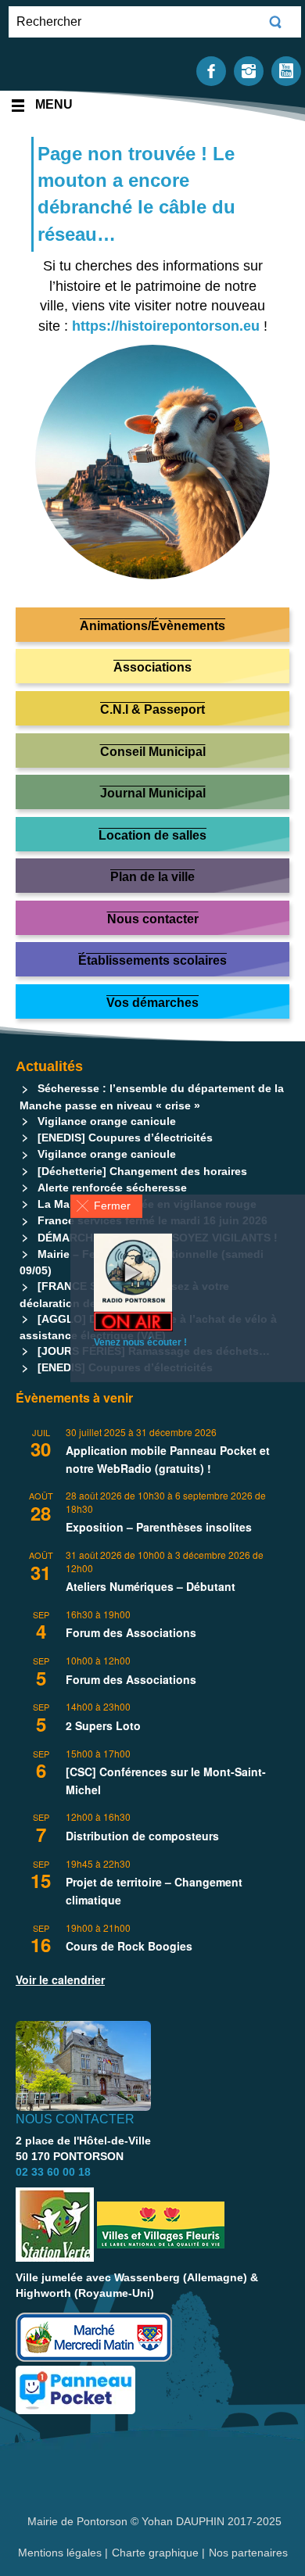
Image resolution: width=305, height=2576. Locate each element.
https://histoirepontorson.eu (166, 326)
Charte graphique (155, 2553)
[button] (106, 1206)
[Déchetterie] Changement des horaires (142, 1171)
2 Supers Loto (103, 1725)
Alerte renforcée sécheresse (112, 1188)
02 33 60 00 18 (53, 2172)
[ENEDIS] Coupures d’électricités (125, 1138)
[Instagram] (249, 70)
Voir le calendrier (60, 1979)
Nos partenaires (248, 2553)
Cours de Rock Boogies (129, 1946)
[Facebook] (211, 70)
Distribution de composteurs (142, 1836)
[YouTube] (286, 70)
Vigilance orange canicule (107, 1121)
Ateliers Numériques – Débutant (151, 1586)
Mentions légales (61, 2553)
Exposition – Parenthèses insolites (159, 1527)
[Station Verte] (55, 2225)
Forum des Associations (131, 1632)
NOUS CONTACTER (75, 2119)
